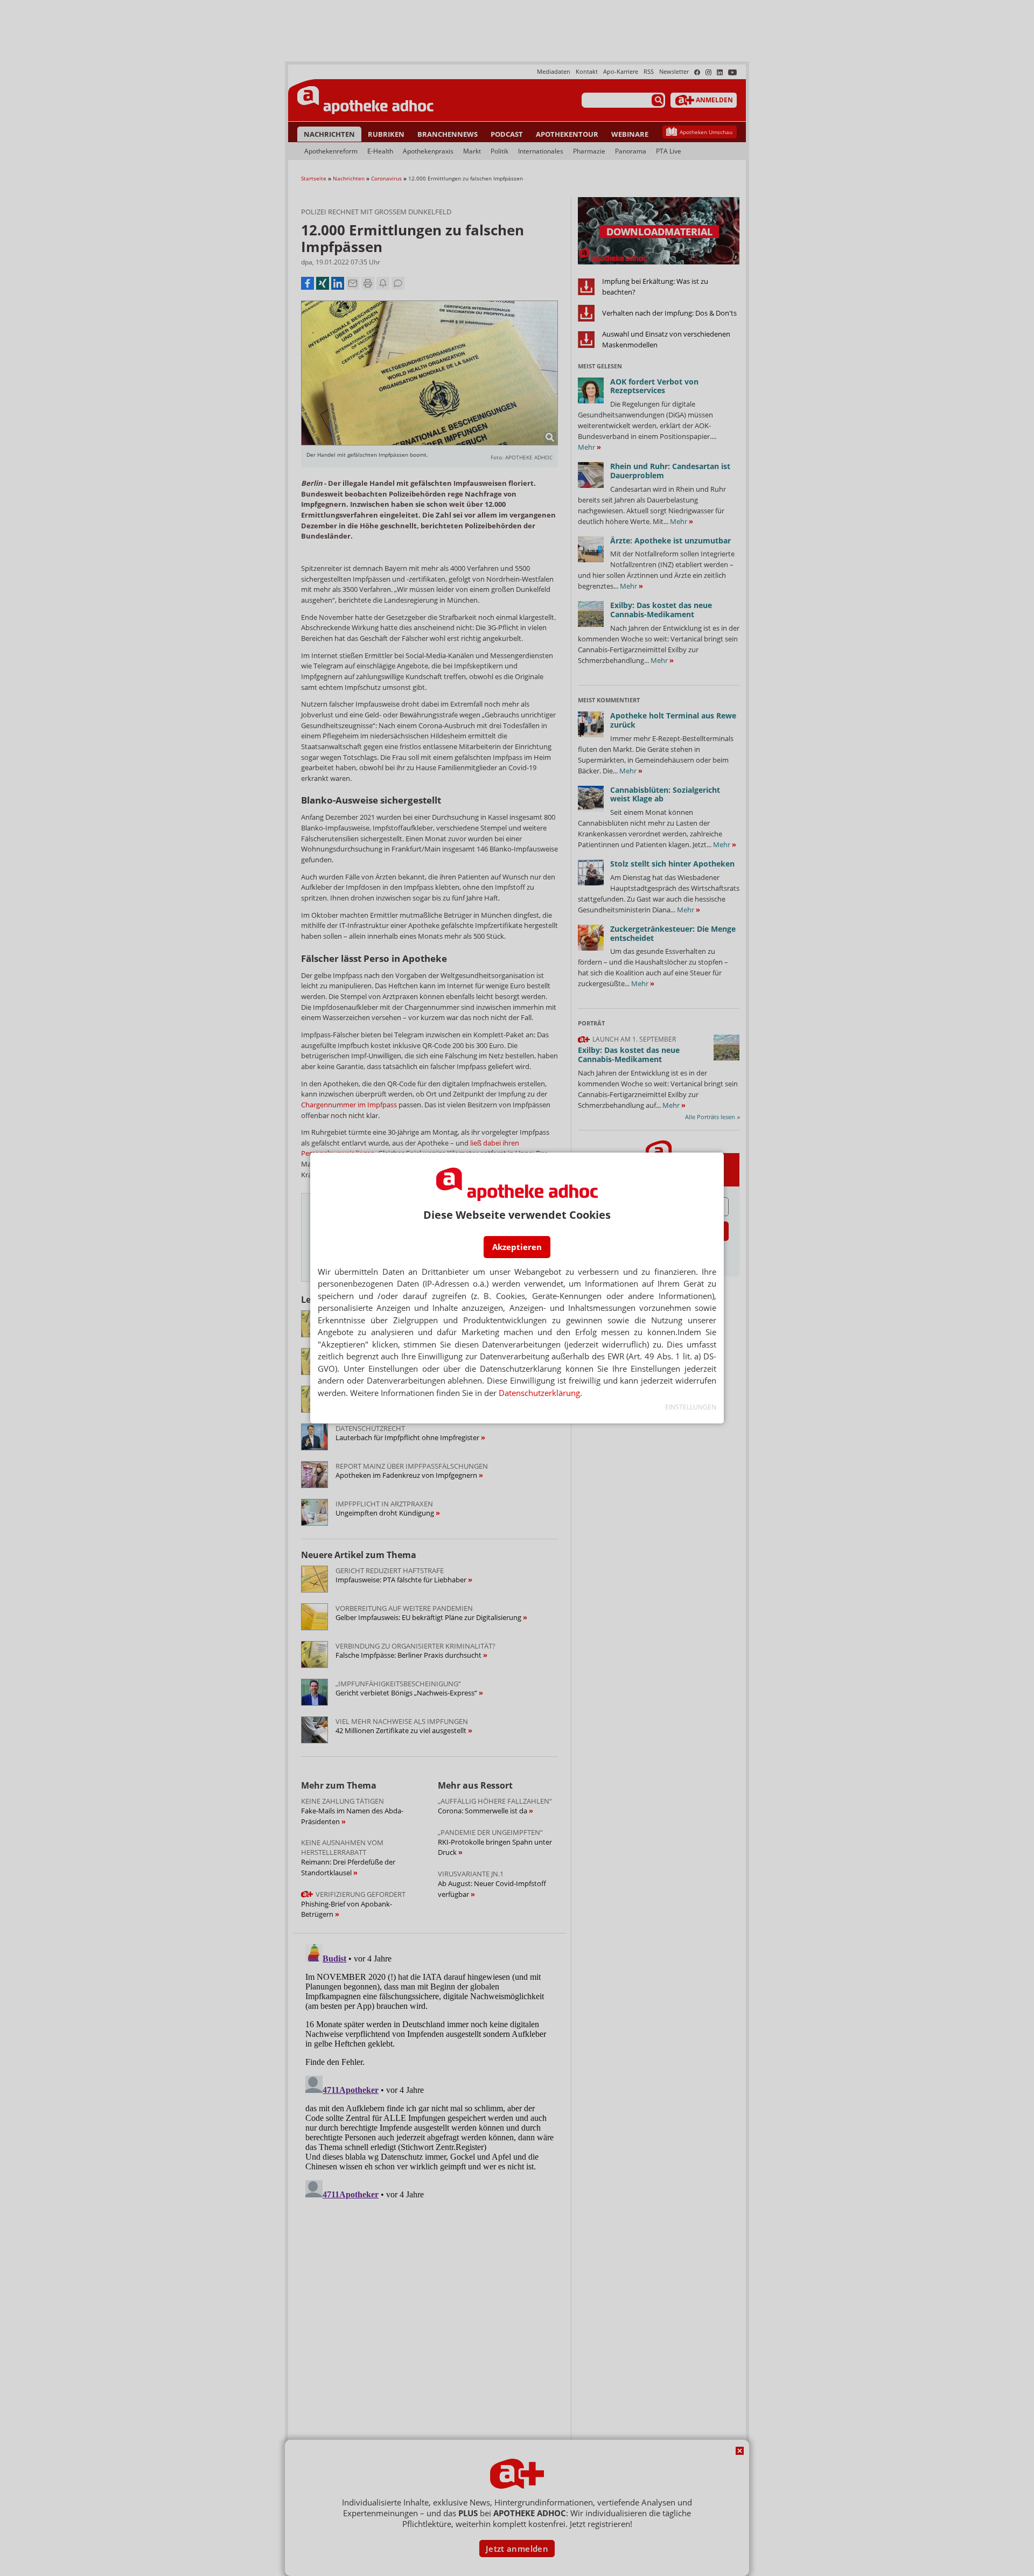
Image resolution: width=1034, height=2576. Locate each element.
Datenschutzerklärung (539, 1393)
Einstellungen (691, 1407)
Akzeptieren (517, 1247)
